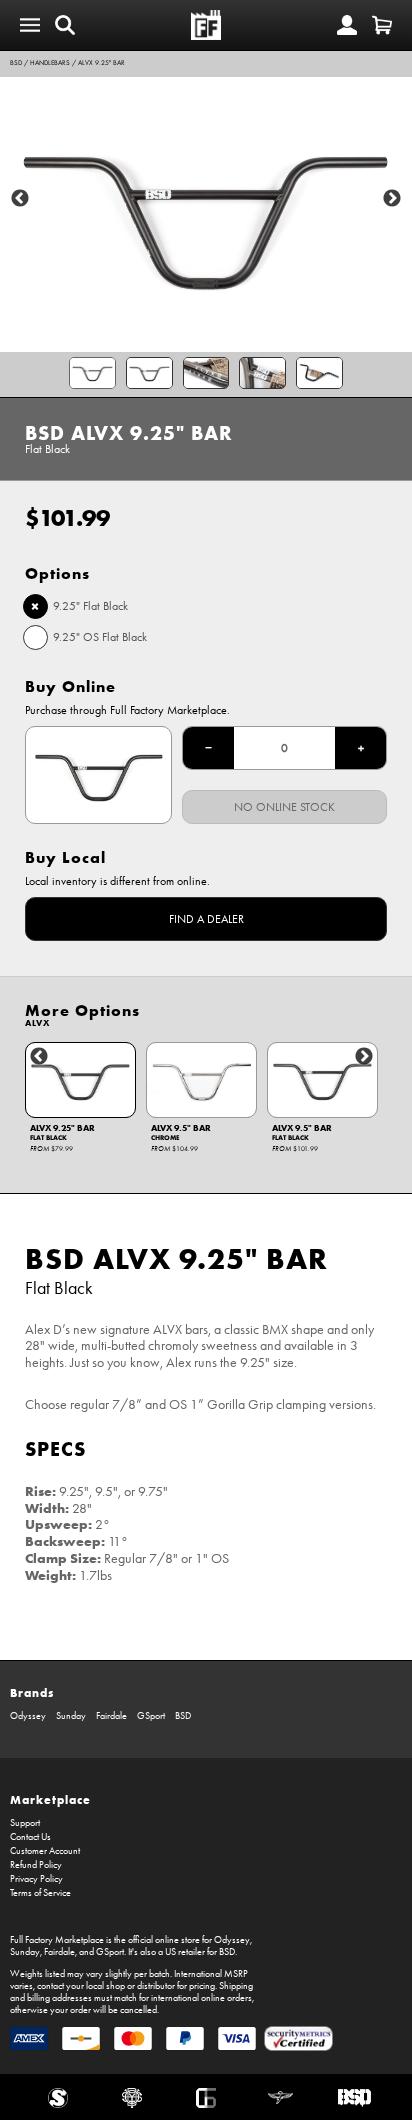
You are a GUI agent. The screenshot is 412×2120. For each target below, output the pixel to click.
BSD (16, 63)
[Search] (65, 25)
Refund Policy (36, 1865)
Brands (32, 1692)
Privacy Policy (36, 1879)
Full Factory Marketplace (57, 1940)
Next (392, 199)
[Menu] (30, 25)
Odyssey (28, 1716)
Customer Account (45, 1851)
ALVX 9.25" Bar (101, 63)
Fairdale (111, 1716)
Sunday (71, 1716)
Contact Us (30, 1837)
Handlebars (50, 63)
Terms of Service (40, 1893)
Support (25, 1823)
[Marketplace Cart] (382, 25)
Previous (20, 199)
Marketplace (50, 1799)
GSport (151, 1716)
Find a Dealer (206, 919)
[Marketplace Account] (347, 25)
